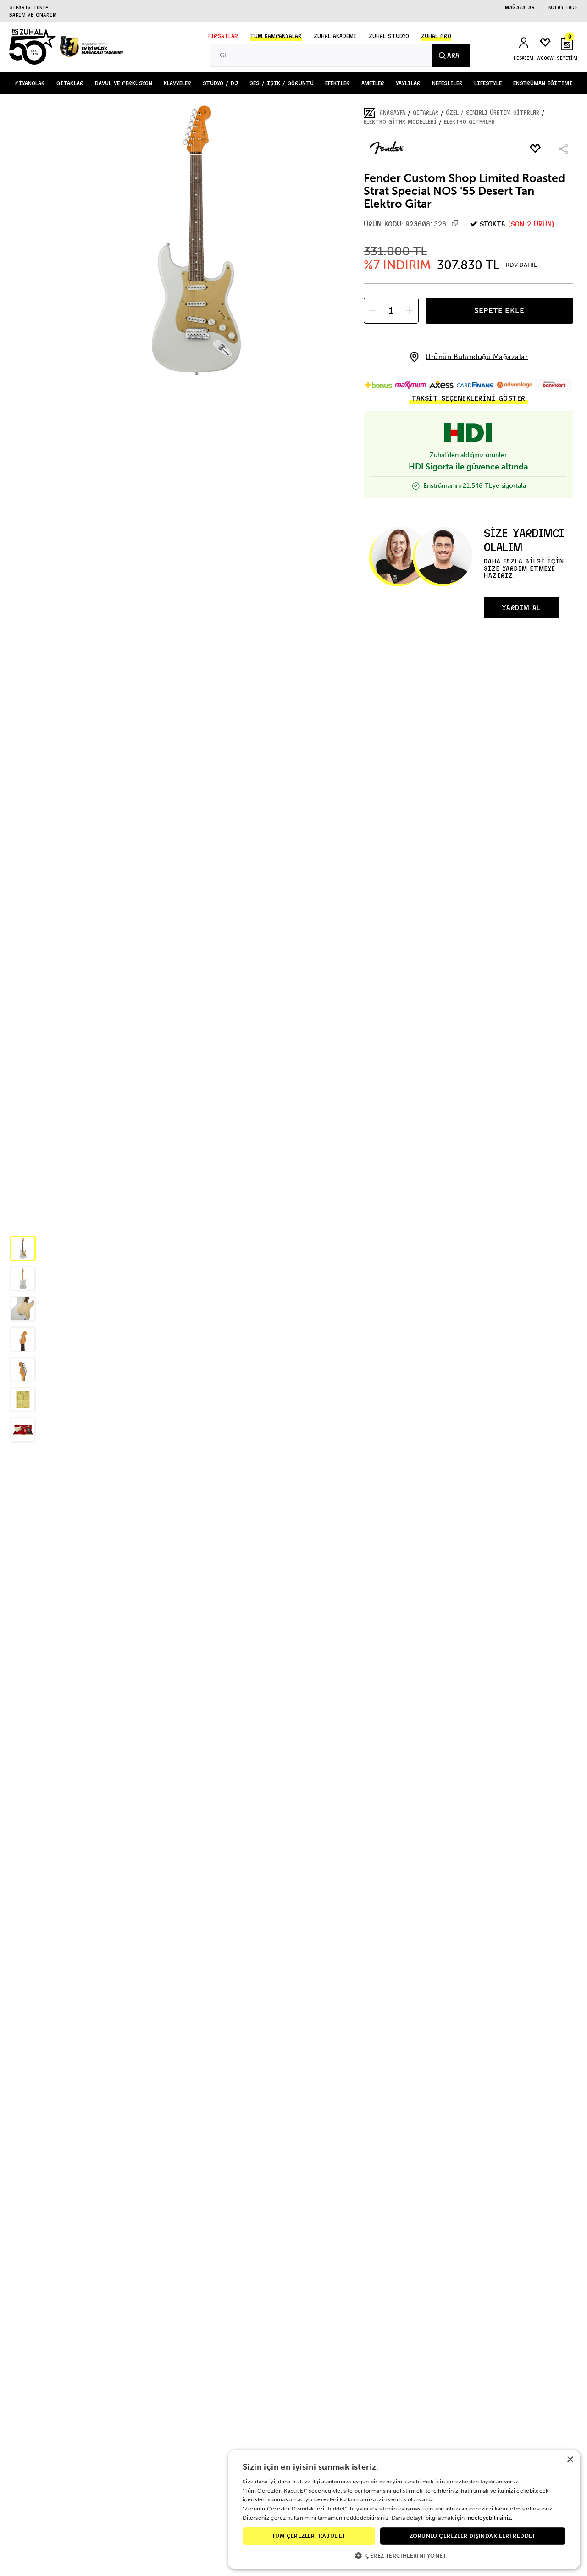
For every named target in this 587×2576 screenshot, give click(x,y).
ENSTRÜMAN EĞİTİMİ (543, 83)
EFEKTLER (338, 83)
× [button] (570, 2460)
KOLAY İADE (563, 7)
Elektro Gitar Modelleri (400, 122)
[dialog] (404, 2510)
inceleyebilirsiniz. (490, 2518)
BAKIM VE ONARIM (33, 15)
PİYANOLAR (30, 83)
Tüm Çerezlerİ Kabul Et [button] (309, 2536)
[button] (23, 1248)
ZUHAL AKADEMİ (335, 36)
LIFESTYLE (488, 83)
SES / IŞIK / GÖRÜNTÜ (282, 83)
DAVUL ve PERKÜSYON (124, 83)
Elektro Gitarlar (469, 122)
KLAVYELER (177, 83)
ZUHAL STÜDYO (389, 36)
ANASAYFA (393, 113)
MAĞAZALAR (520, 7)
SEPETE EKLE (499, 310)
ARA (453, 55)
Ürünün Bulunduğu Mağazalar (477, 357)
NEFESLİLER (447, 83)
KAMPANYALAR (276, 36)
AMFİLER (373, 83)
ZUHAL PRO (436, 36)
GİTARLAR (70, 83)
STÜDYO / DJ (220, 83)
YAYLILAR (408, 83)
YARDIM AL (521, 608)
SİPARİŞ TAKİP (29, 7)
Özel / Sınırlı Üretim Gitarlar (493, 113)
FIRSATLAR (223, 36)
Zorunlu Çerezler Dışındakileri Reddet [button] (473, 2536)
